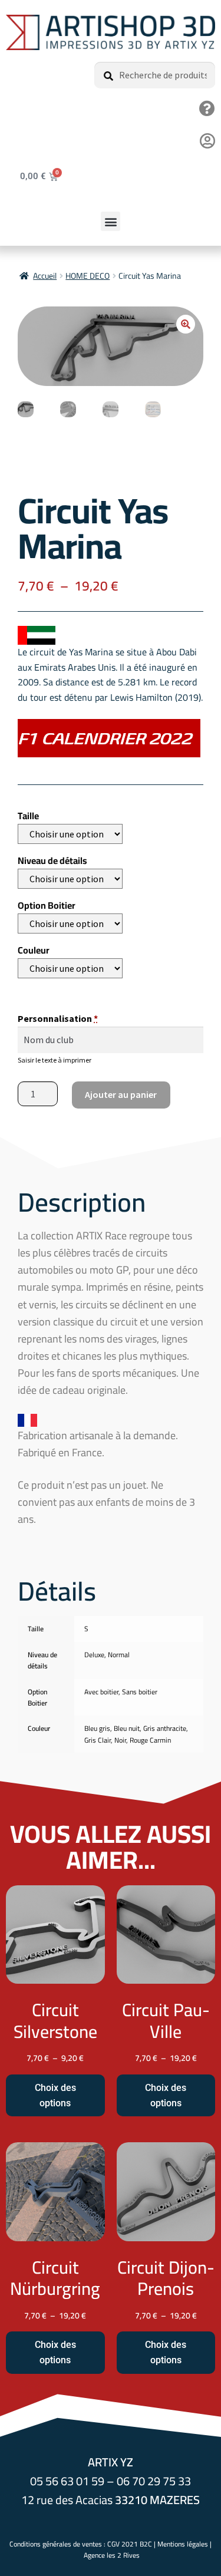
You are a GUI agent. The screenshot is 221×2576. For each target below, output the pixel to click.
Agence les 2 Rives (112, 2555)
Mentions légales (183, 2544)
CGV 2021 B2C (130, 2544)
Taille (28, 816)
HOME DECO (88, 276)
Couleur (34, 950)
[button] (111, 221)
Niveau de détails (52, 860)
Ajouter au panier (121, 1094)
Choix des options (55, 2095)
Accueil (45, 276)
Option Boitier (47, 905)
